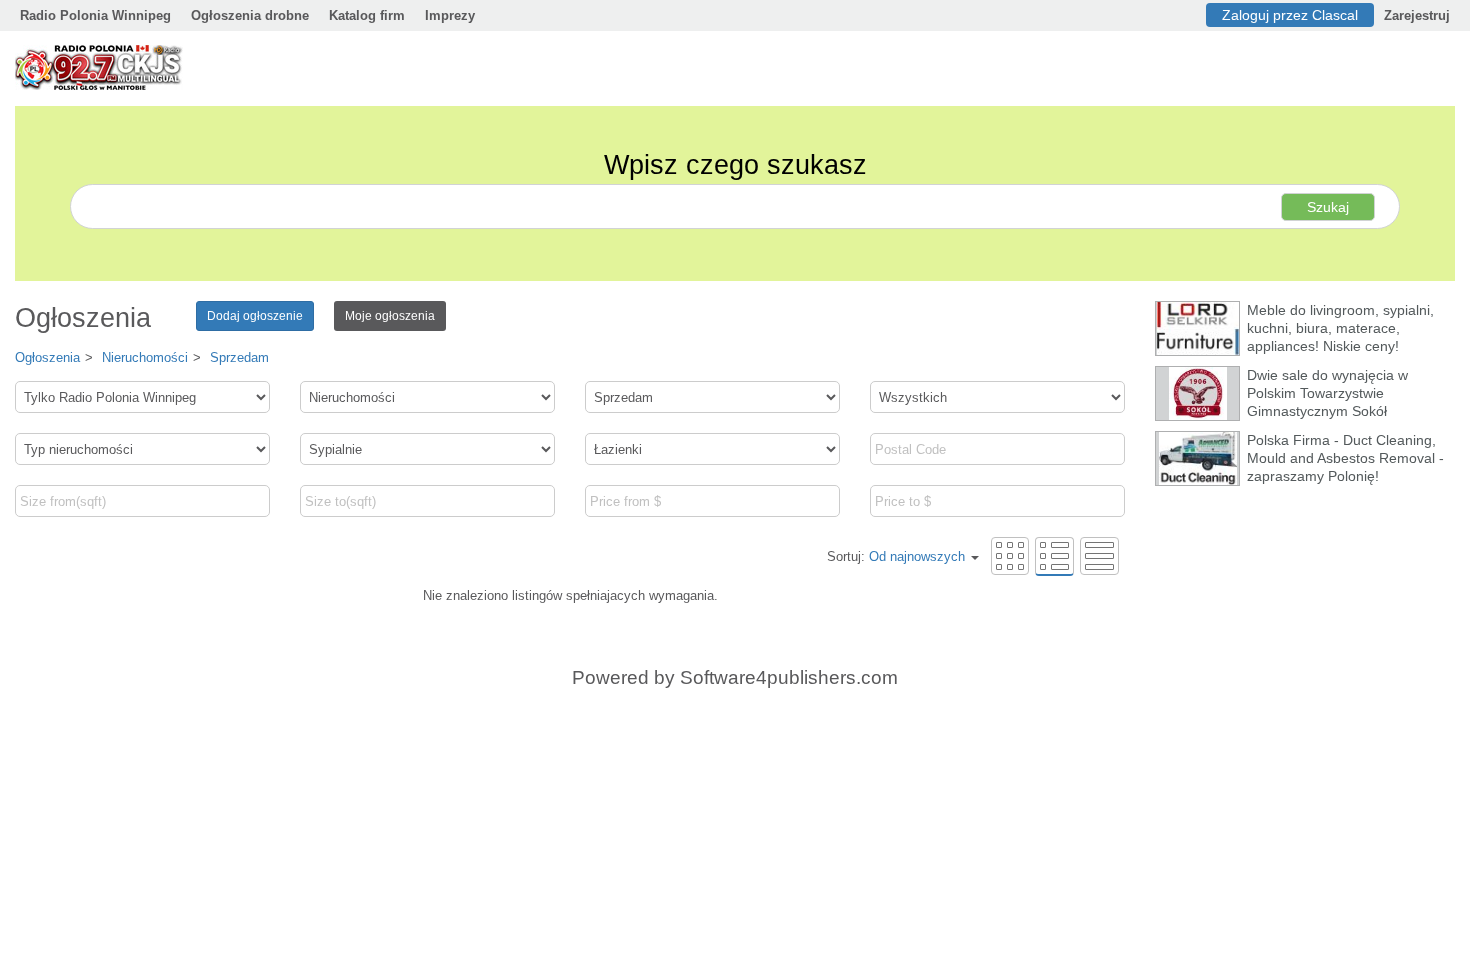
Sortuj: (896, 556)
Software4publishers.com (789, 677)
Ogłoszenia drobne (250, 15)
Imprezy (450, 15)
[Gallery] (1010, 555)
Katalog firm (367, 15)
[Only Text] (1099, 555)
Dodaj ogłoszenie (255, 316)
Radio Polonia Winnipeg (95, 15)
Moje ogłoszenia (390, 316)
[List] (1054, 555)
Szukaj (1328, 207)
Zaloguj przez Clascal (1290, 15)
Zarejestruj (1417, 15)
